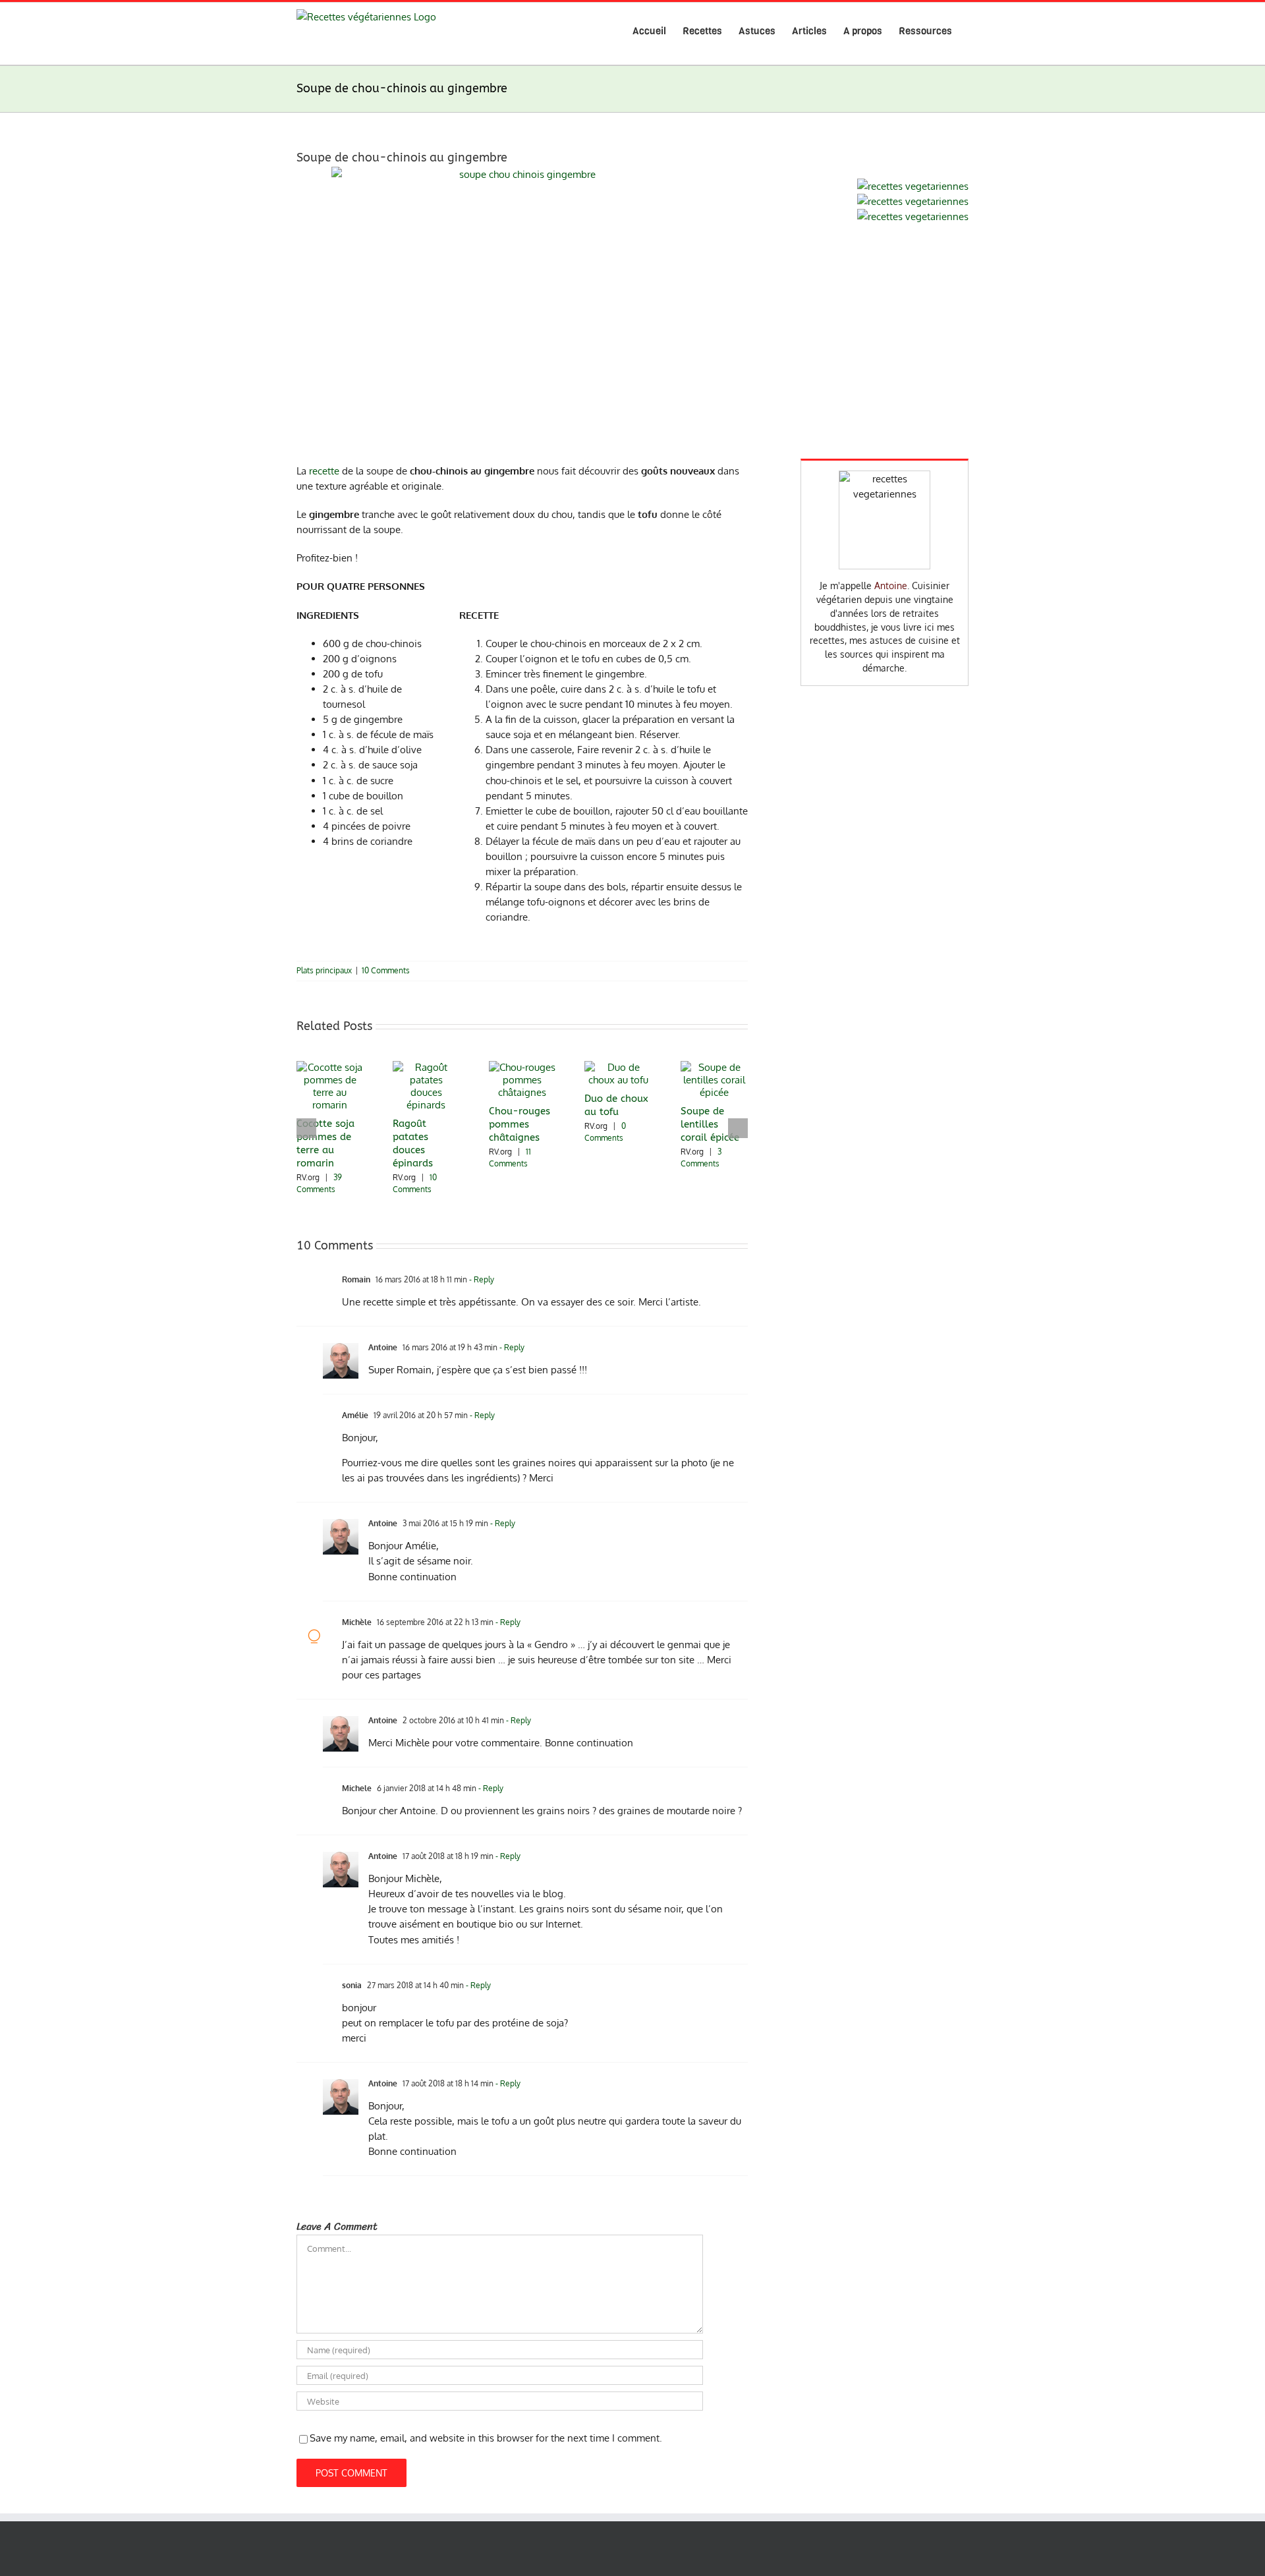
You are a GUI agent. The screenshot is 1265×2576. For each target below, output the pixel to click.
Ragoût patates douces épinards (413, 1143)
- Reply (481, 1279)
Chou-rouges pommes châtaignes (520, 1124)
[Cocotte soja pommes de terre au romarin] (330, 1067)
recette (324, 471)
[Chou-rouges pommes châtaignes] (522, 1067)
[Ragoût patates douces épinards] (426, 1067)
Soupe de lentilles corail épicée (710, 1124)
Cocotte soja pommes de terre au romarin (325, 1143)
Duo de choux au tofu (616, 1105)
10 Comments (386, 970)
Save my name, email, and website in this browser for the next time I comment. (486, 2438)
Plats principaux (324, 970)
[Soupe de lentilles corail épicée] (714, 1067)
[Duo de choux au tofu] (618, 1067)
